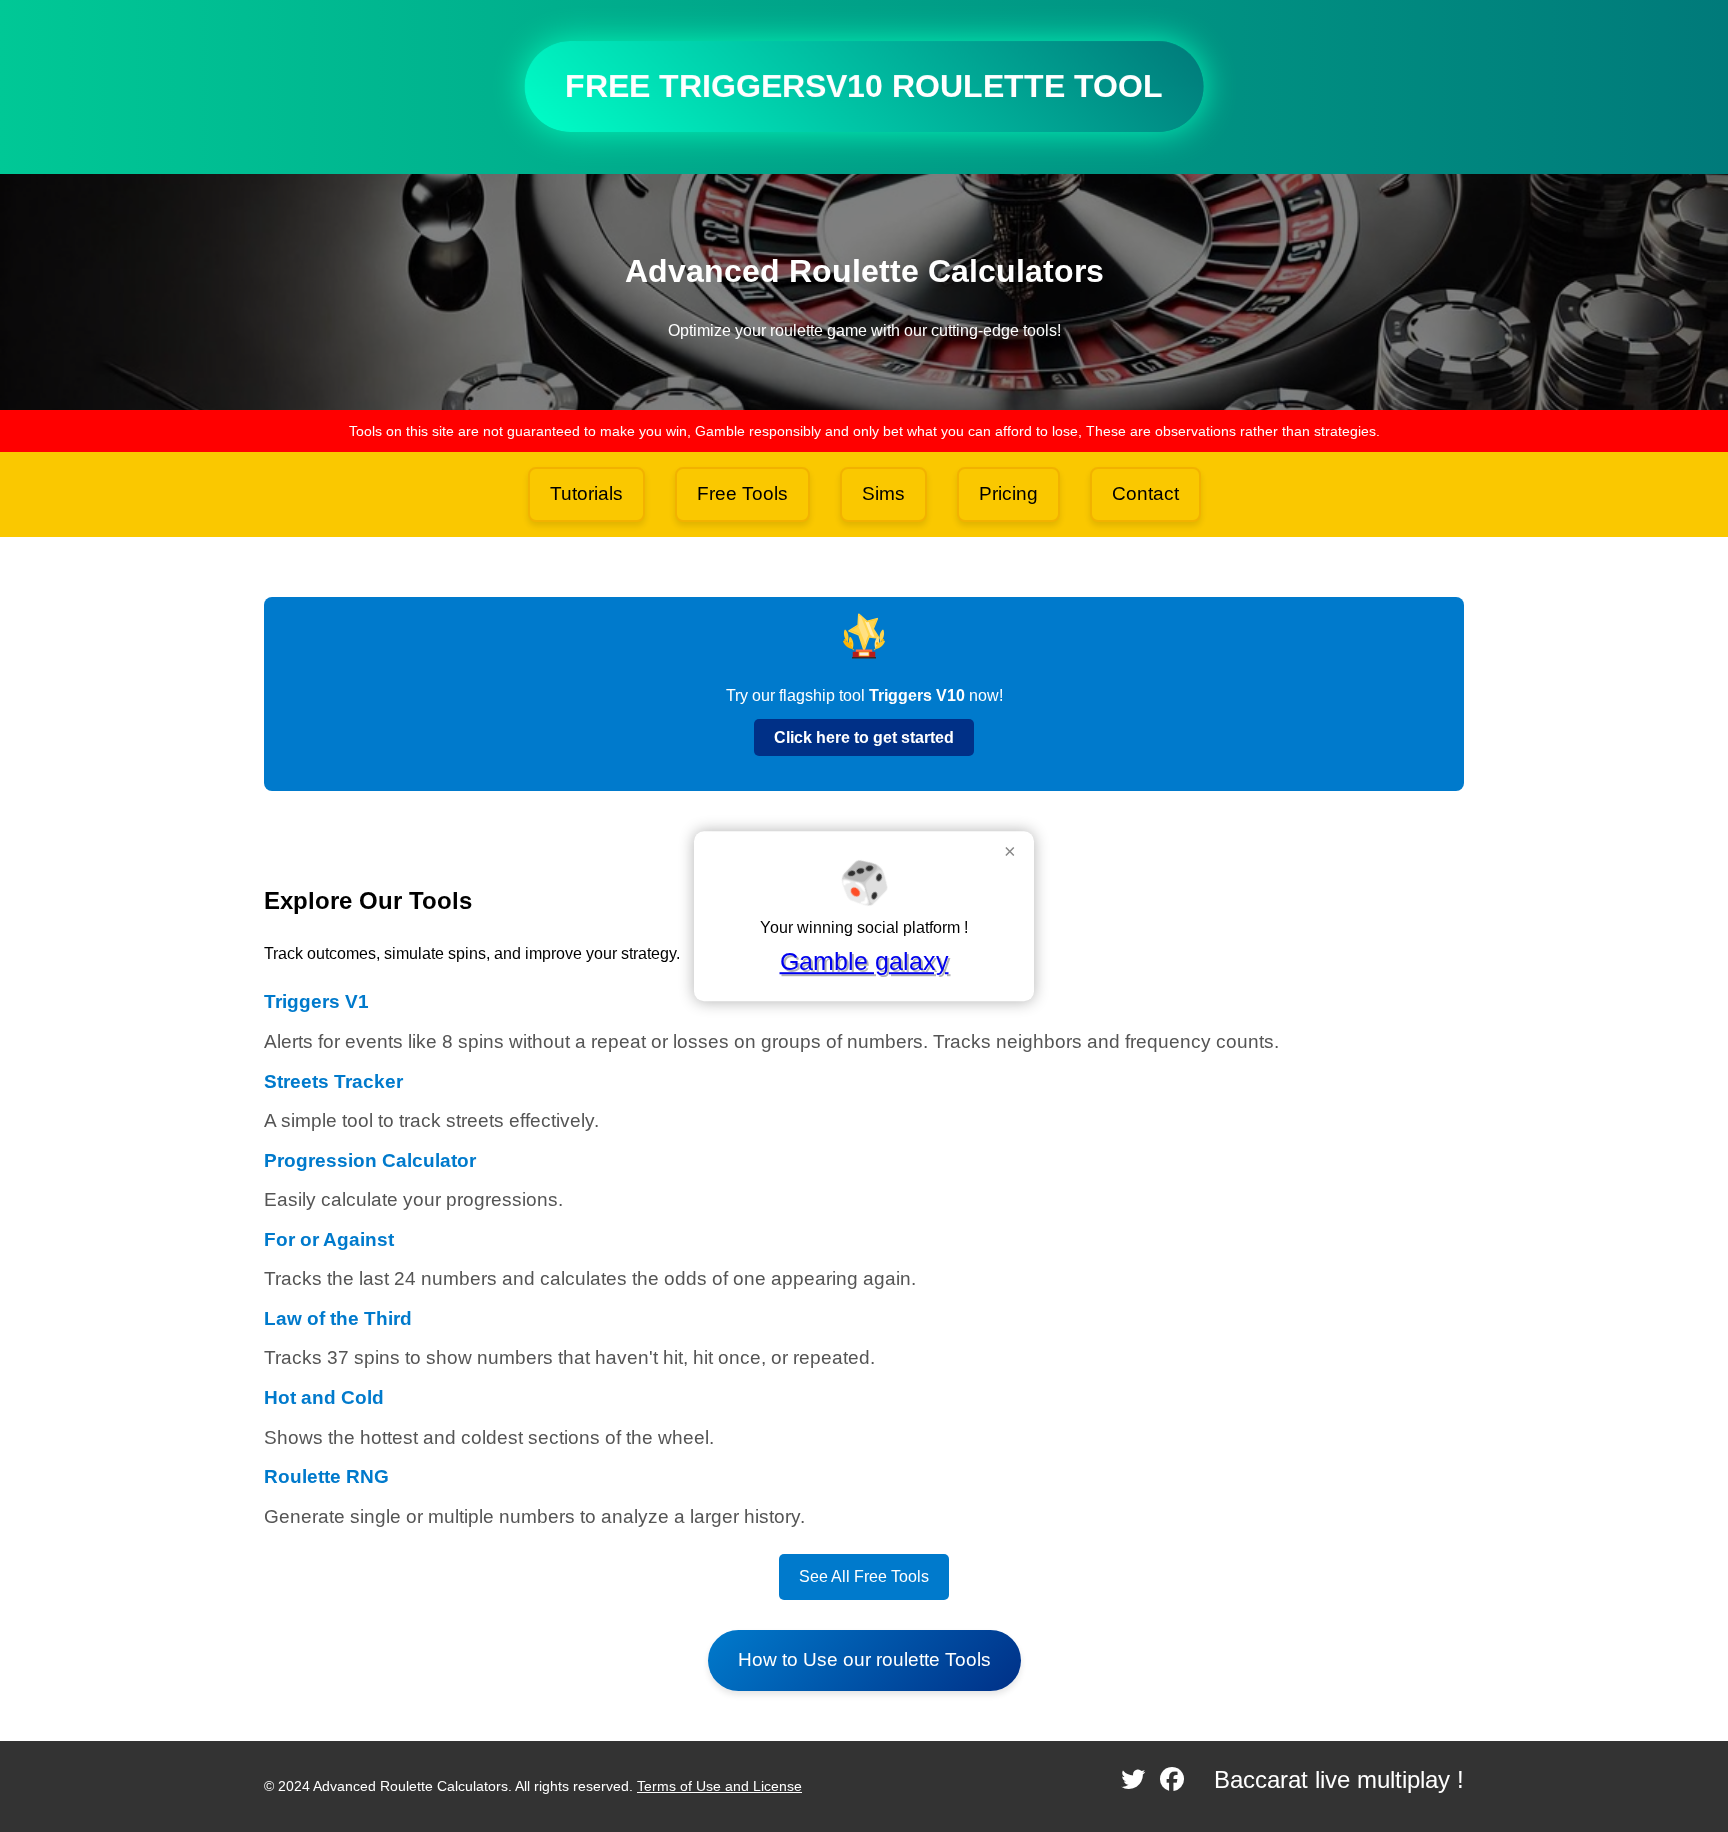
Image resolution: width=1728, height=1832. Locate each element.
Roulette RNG (326, 1476)
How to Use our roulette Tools (864, 1659)
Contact (1145, 493)
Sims (883, 493)
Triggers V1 (316, 1001)
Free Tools (742, 493)
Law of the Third (338, 1318)
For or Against (329, 1239)
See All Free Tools (864, 1576)
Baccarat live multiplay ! (1339, 1779)
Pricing (1008, 493)
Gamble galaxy (864, 961)
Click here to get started (864, 737)
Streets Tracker (333, 1081)
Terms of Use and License (719, 1786)
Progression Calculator (370, 1160)
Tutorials (586, 493)
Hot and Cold (324, 1397)
